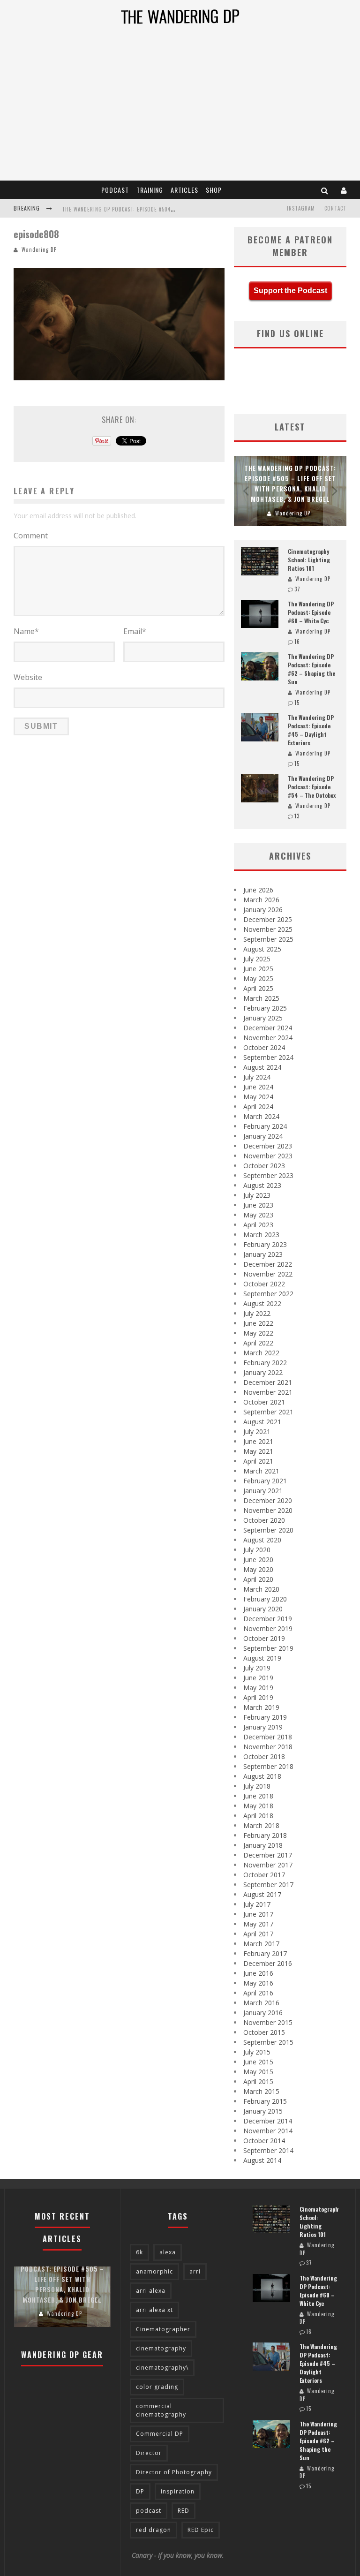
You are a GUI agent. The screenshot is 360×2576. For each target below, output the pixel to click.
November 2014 (268, 2131)
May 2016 (258, 1983)
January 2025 (263, 1018)
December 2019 (268, 1619)
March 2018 (261, 1825)
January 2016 (263, 2013)
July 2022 (257, 1313)
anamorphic (154, 2271)
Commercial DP (160, 2434)
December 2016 (268, 1963)
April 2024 (258, 1107)
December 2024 (268, 1028)
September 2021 (268, 1412)
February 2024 (265, 1126)
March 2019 (261, 1707)
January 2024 (263, 1136)
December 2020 (268, 1500)
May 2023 (258, 1215)
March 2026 (261, 900)
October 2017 (264, 1875)
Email (135, 631)
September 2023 (268, 1175)
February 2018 (265, 1835)
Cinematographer (163, 2329)
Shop (214, 190)
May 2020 (258, 1569)
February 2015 (265, 2101)
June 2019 (258, 1678)
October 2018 (264, 1756)
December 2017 (268, 1855)
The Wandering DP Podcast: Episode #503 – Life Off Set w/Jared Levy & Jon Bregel (172, 209)
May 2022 (258, 1333)
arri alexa (151, 2291)
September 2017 (268, 1885)
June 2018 (258, 1796)
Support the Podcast (290, 291)
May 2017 (258, 1924)
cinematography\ (162, 2368)
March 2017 (261, 1944)
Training (150, 190)
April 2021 (258, 1461)
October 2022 (264, 1284)
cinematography (161, 2348)
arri (195, 2271)
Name (26, 631)
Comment (31, 536)
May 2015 (258, 2072)
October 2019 (264, 1638)
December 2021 (268, 1382)
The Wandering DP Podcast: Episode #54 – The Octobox (312, 787)
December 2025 (268, 919)
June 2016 (258, 1973)
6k (139, 2252)
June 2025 (258, 969)
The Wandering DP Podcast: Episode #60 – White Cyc (311, 612)
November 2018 (268, 1747)
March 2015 (261, 2091)
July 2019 (257, 1668)
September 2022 (268, 1294)
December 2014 (268, 2121)
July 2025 (257, 959)
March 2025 (261, 998)
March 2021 (261, 1471)
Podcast (115, 190)
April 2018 (258, 1816)
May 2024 (258, 1097)
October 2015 (264, 2032)
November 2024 (268, 1038)
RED (184, 2511)
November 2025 (268, 929)
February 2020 (265, 1599)
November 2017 (268, 1865)
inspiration (178, 2491)
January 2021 (263, 1491)
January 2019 (263, 1727)
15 (297, 703)
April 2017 (258, 1934)
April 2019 (258, 1697)
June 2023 (258, 1205)
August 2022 (262, 1303)
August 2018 (262, 1776)
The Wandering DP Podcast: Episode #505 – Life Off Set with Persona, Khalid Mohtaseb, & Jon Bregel (62, 2279)
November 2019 (268, 1628)
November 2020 (268, 1510)
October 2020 (264, 1520)
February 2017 (265, 1953)
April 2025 (258, 988)
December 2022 (268, 1264)
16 (297, 642)
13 (297, 816)
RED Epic (201, 2530)
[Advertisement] (180, 110)
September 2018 (268, 1766)
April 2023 (258, 1225)
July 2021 (257, 1432)
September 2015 (268, 2042)
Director (149, 2453)
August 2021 (262, 1422)
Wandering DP (39, 249)
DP (140, 2491)
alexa (168, 2252)
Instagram (301, 208)
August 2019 (262, 1658)
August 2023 (262, 1185)
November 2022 (268, 1274)
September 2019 (268, 1648)
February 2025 (265, 1008)
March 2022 (261, 1353)
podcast (149, 2511)
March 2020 (261, 1589)
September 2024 (268, 1057)
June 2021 (258, 1441)
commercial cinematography (161, 2410)
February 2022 (265, 1363)
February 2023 (265, 1244)
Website (28, 677)
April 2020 (258, 1579)
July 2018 (257, 1786)
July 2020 (257, 1550)
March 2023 (261, 1235)
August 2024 (262, 1067)
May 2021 (258, 1451)
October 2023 (264, 1166)
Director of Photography (174, 2472)
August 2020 (262, 1540)
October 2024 (264, 1047)
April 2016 (258, 1993)
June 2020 (258, 1560)
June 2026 (258, 890)
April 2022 (258, 1343)
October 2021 (264, 1402)
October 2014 (264, 2141)
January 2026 (263, 910)
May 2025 (258, 978)
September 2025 (268, 939)
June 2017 (258, 1914)
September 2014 (268, 2150)
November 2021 (268, 1392)
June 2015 (258, 2062)
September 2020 (268, 1530)
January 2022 (263, 1372)
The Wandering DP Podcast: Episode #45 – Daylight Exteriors (311, 730)
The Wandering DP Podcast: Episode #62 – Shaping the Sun (311, 669)
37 (297, 589)
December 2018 (268, 1737)
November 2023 (268, 1156)
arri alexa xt (154, 2310)
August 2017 (262, 1894)
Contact (335, 208)
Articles (184, 190)
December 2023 (268, 1146)
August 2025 (262, 949)
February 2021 (265, 1481)
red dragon (154, 2530)
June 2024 (258, 1087)
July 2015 (257, 2052)
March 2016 (261, 2003)
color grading (157, 2387)
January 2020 (263, 1609)
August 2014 (262, 2160)
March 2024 (261, 1116)
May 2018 (258, 1806)
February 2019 (265, 1717)
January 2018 (263, 1845)
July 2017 (257, 1904)
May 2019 (258, 1688)
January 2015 (263, 2111)
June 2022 (258, 1323)
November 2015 (268, 2022)
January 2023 (263, 1254)
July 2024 (257, 1077)
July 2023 (257, 1195)
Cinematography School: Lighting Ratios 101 (309, 560)
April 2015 (258, 2081)
